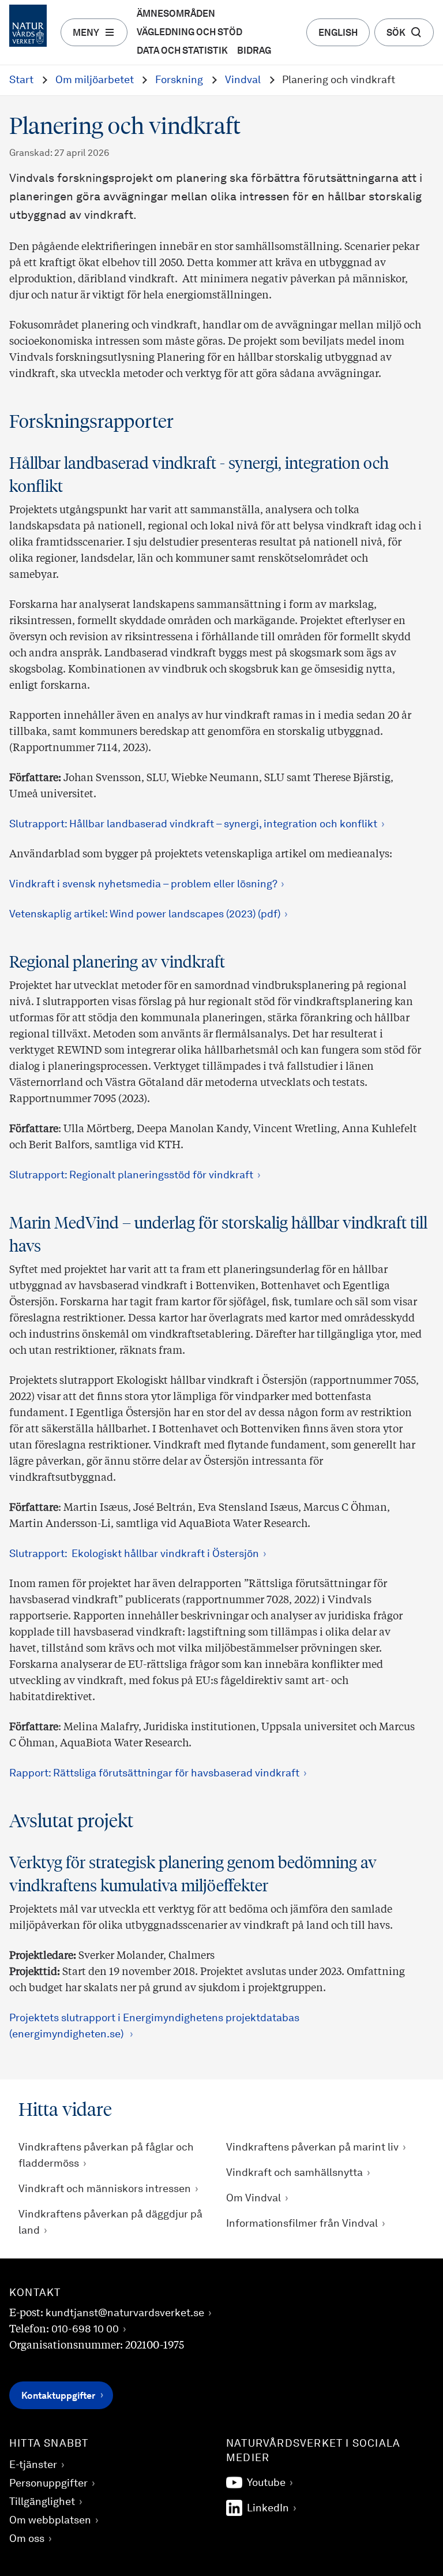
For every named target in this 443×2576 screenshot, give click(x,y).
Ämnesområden (176, 14)
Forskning (179, 80)
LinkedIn (268, 2508)
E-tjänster (33, 2465)
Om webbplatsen (50, 2521)
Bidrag (254, 51)
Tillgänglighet (42, 2502)
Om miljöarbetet (95, 80)
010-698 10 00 (85, 2329)
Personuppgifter (48, 2484)
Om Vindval (254, 2198)
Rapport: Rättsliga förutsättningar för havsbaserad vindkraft (154, 1774)
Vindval (243, 80)
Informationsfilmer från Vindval (302, 2224)
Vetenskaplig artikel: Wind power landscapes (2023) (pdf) (145, 914)
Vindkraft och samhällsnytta (294, 2173)
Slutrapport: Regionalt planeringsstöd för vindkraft (131, 1175)
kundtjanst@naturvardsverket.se (125, 2313)
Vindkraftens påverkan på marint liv (312, 2148)
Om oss (27, 2539)
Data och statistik (182, 51)
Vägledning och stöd (189, 33)
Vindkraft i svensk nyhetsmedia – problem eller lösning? (143, 884)
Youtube (266, 2483)
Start (21, 80)
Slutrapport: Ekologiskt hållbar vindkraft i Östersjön (134, 1554)
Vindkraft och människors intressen (105, 2189)
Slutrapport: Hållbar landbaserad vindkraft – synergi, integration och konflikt (193, 824)
